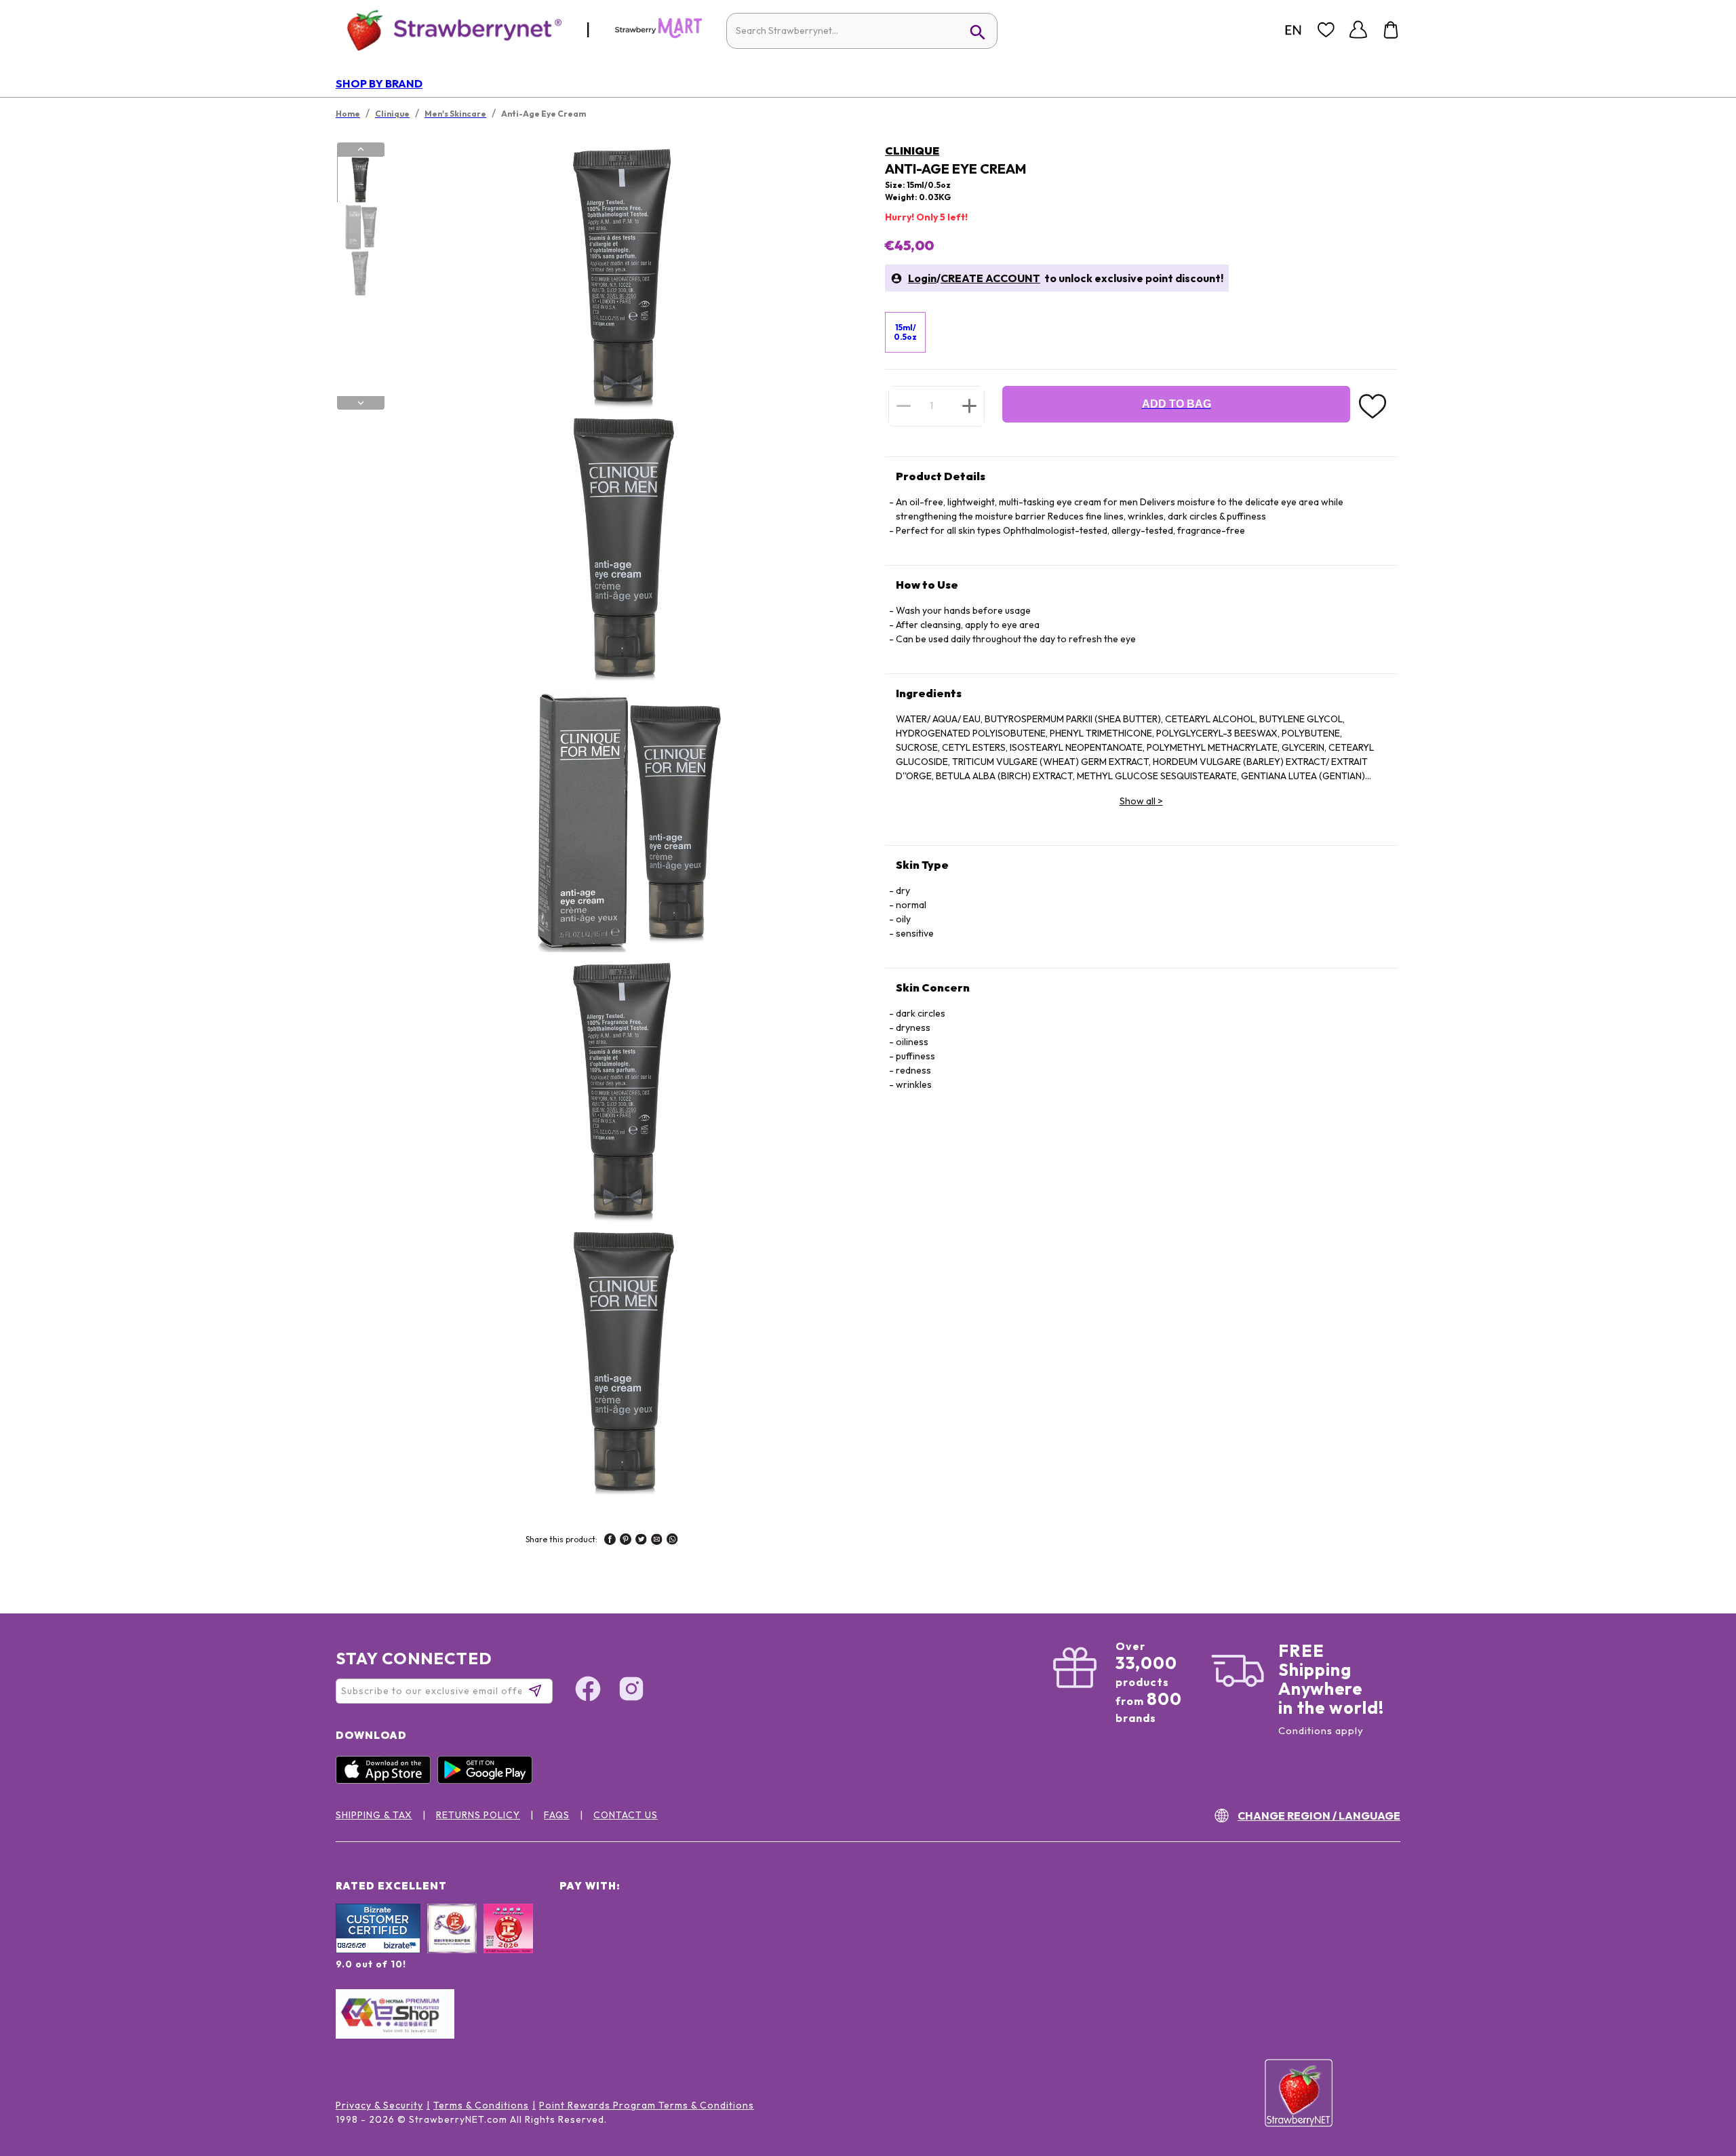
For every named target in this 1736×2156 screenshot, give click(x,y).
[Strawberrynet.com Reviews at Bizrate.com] (378, 1950)
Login (922, 278)
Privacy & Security (379, 2105)
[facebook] (610, 1541)
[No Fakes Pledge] (508, 1943)
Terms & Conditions (481, 2105)
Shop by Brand (379, 83)
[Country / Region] (1293, 30)
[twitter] (641, 1541)
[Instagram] (631, 1691)
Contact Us (626, 1815)
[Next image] (361, 403)
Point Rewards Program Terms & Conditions (647, 2105)
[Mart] (658, 35)
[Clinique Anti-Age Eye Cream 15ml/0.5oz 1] (360, 180)
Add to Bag (1177, 404)
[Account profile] (1358, 30)
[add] (969, 406)
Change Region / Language (1319, 1816)
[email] (657, 1541)
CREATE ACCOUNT (990, 278)
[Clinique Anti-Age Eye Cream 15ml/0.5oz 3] (360, 273)
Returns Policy (478, 1815)
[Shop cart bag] (1391, 30)
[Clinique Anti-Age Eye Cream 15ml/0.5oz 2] (360, 227)
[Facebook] (588, 1691)
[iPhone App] (387, 1780)
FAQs (557, 1815)
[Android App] (488, 1780)
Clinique (912, 151)
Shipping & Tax (374, 1815)
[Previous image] (361, 149)
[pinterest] (626, 1541)
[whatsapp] (672, 1541)
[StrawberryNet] (449, 30)
